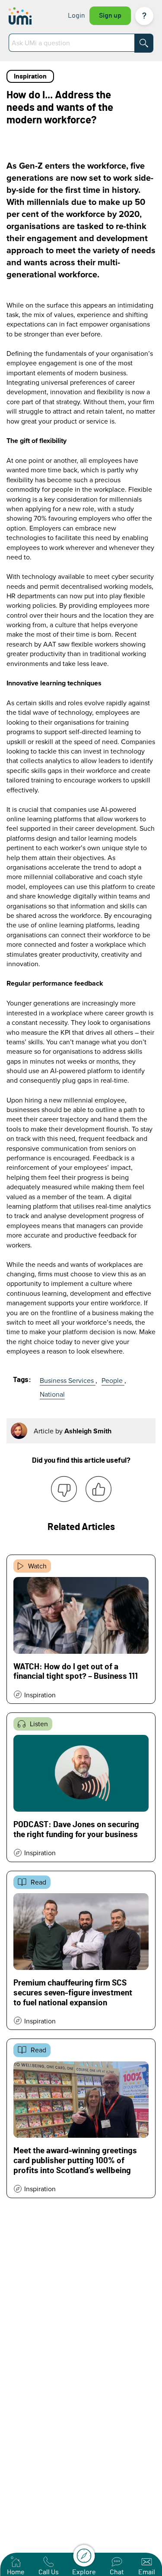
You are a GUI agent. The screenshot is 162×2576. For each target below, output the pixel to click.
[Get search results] (144, 43)
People (113, 1380)
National (52, 1394)
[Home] (27, 16)
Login (76, 16)
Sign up (110, 16)
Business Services (68, 1380)
